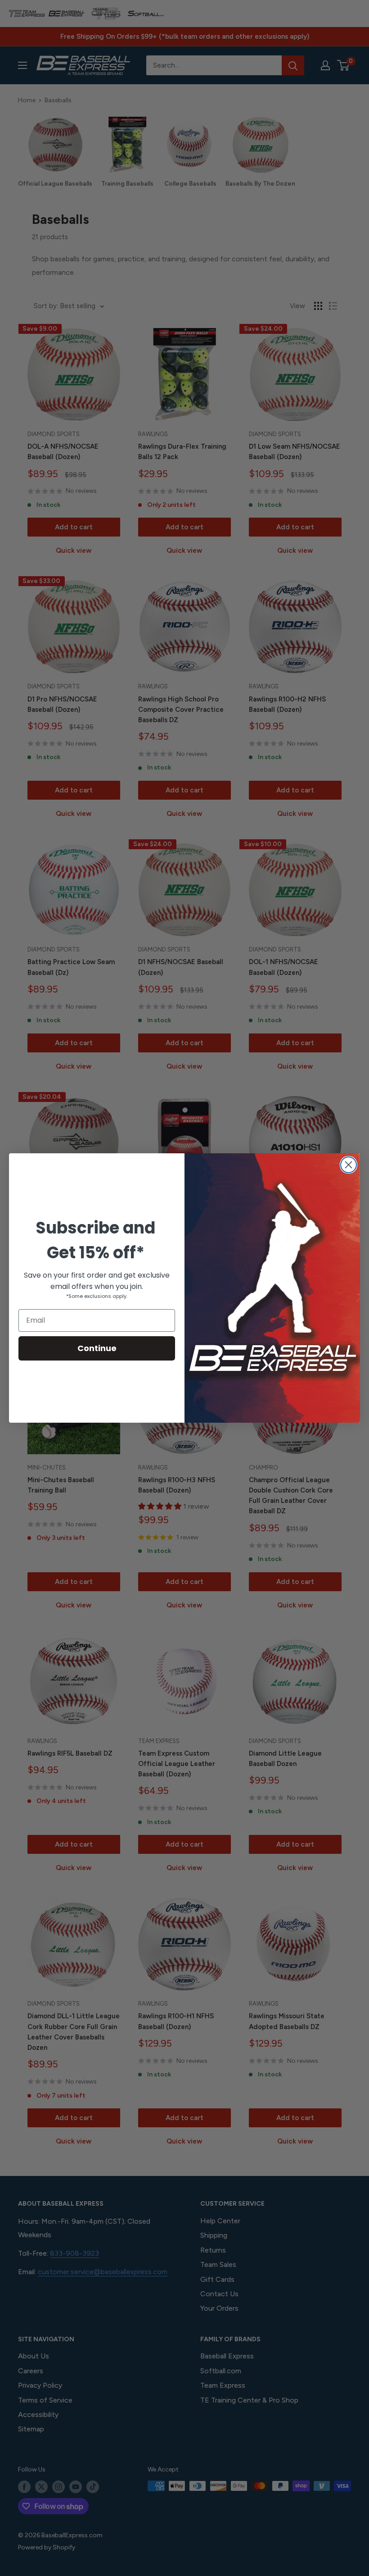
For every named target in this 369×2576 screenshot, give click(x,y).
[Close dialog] (349, 1165)
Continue (97, 1348)
